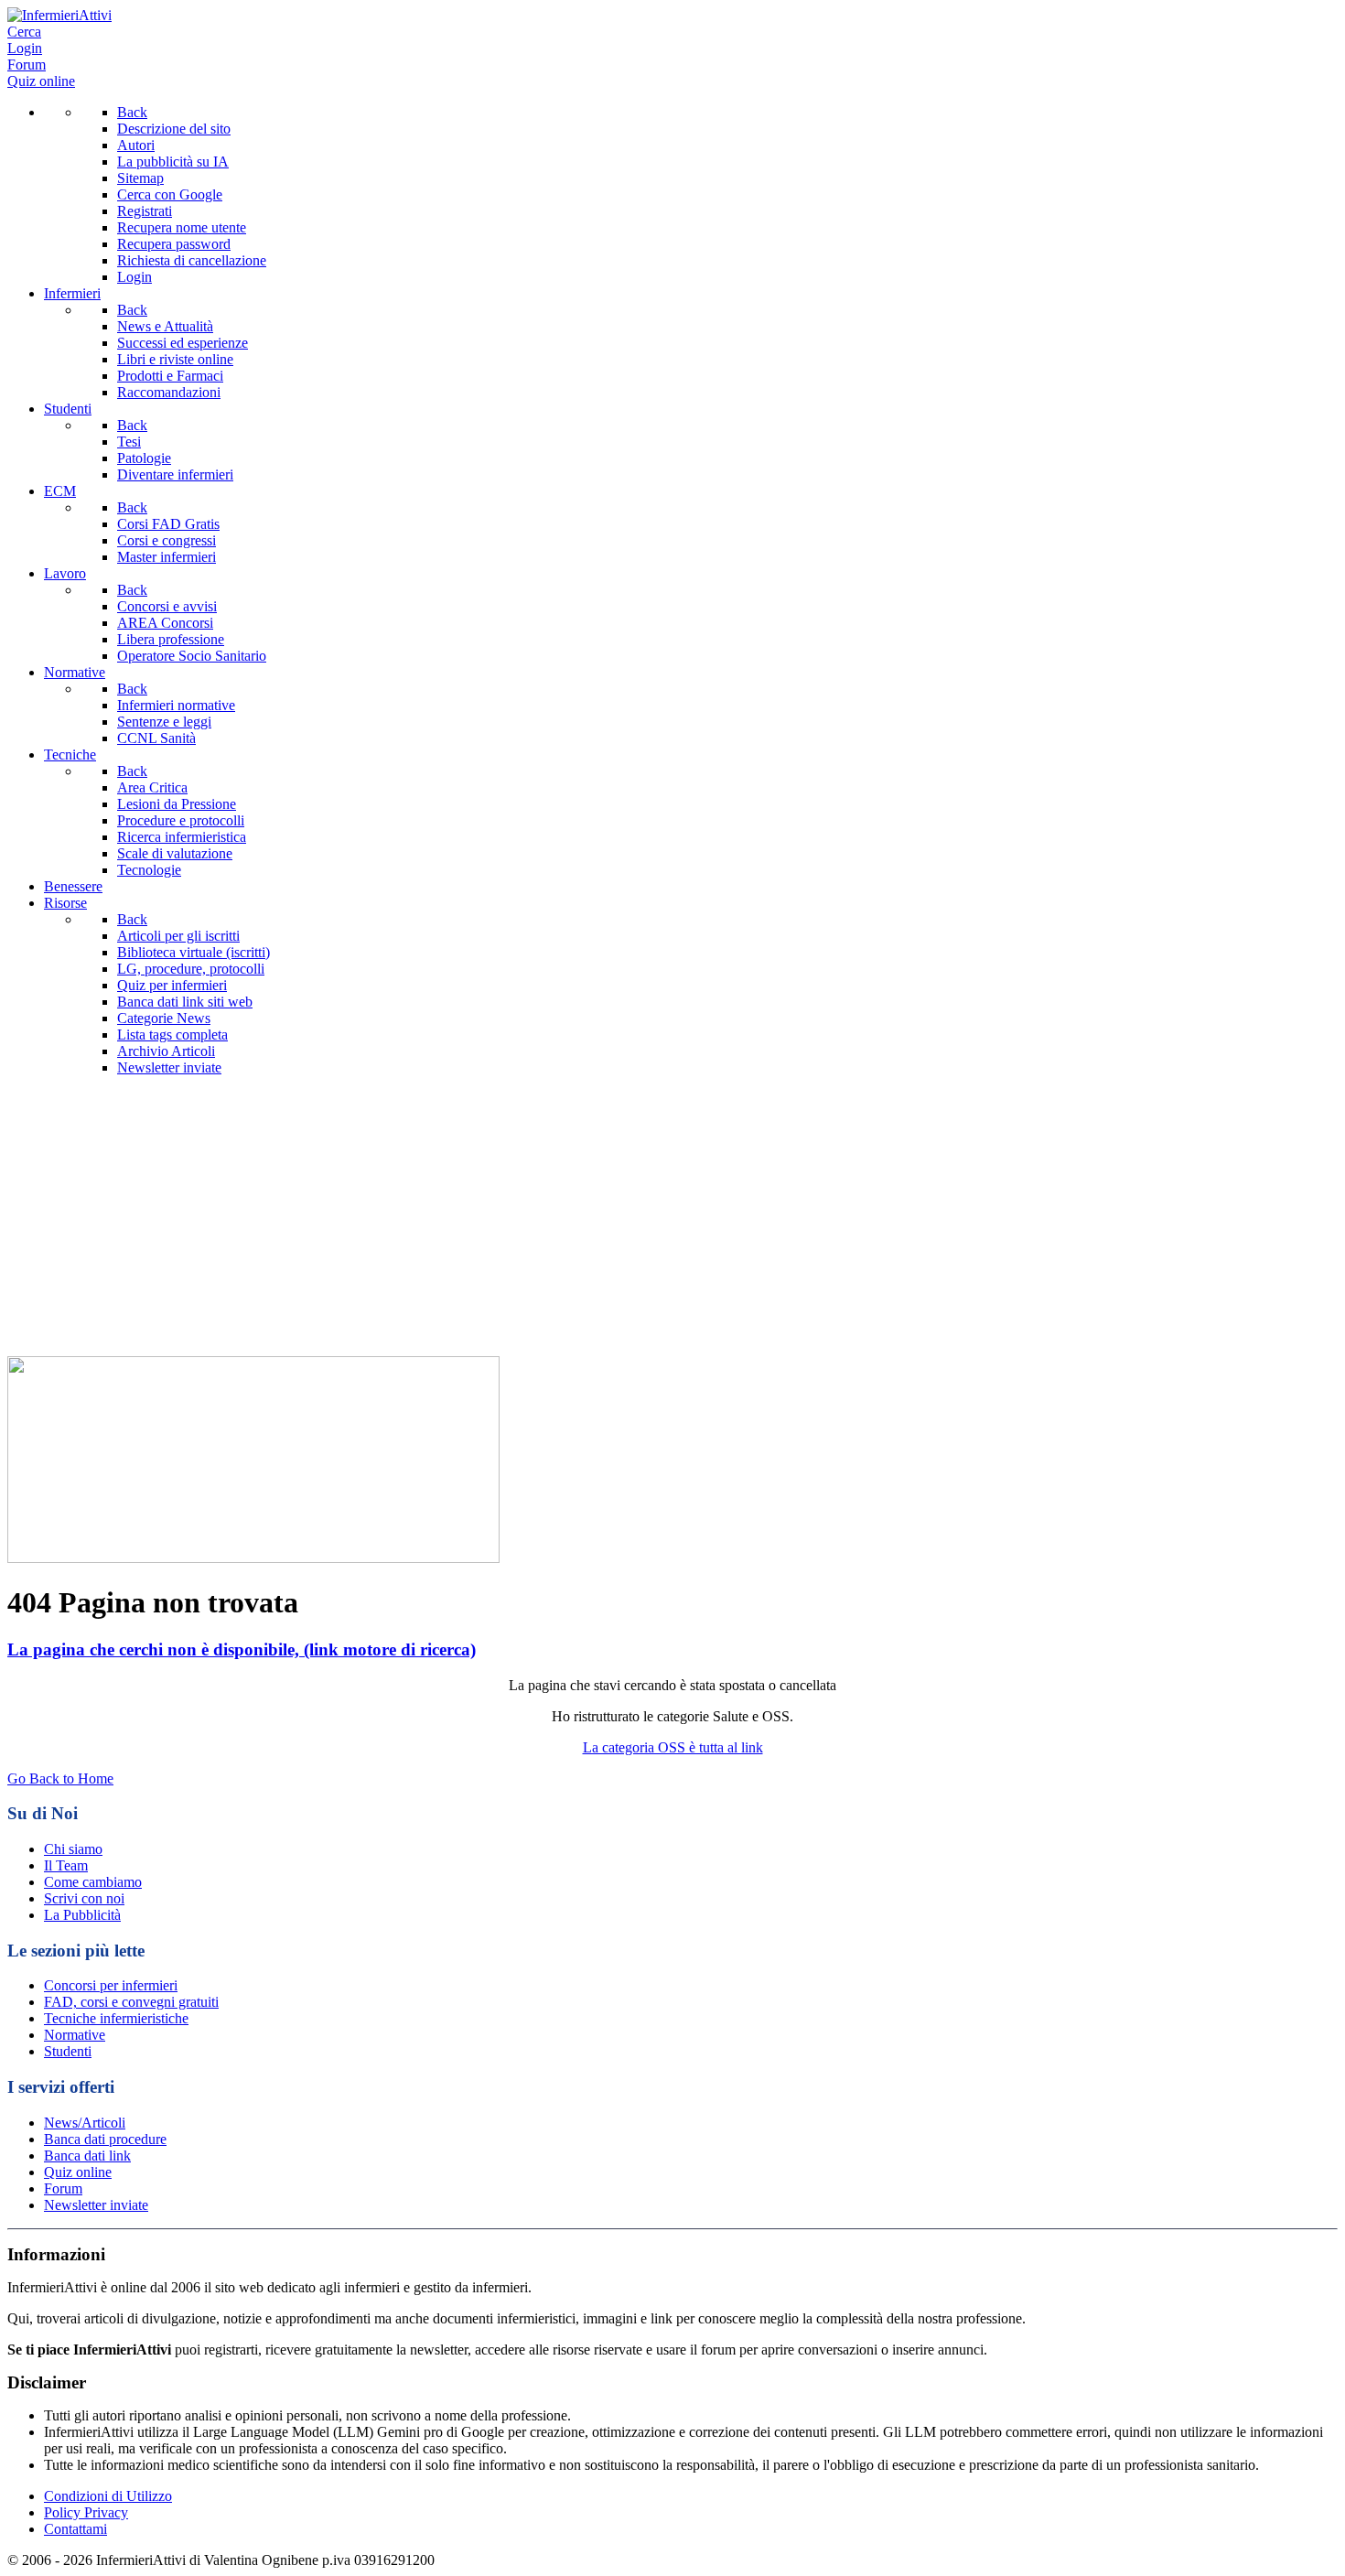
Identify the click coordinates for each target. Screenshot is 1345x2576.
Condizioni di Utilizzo (108, 2496)
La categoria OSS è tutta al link (673, 1747)
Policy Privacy (86, 2512)
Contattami (75, 2529)
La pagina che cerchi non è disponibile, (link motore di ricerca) (242, 1649)
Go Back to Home (60, 1778)
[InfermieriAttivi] (59, 15)
